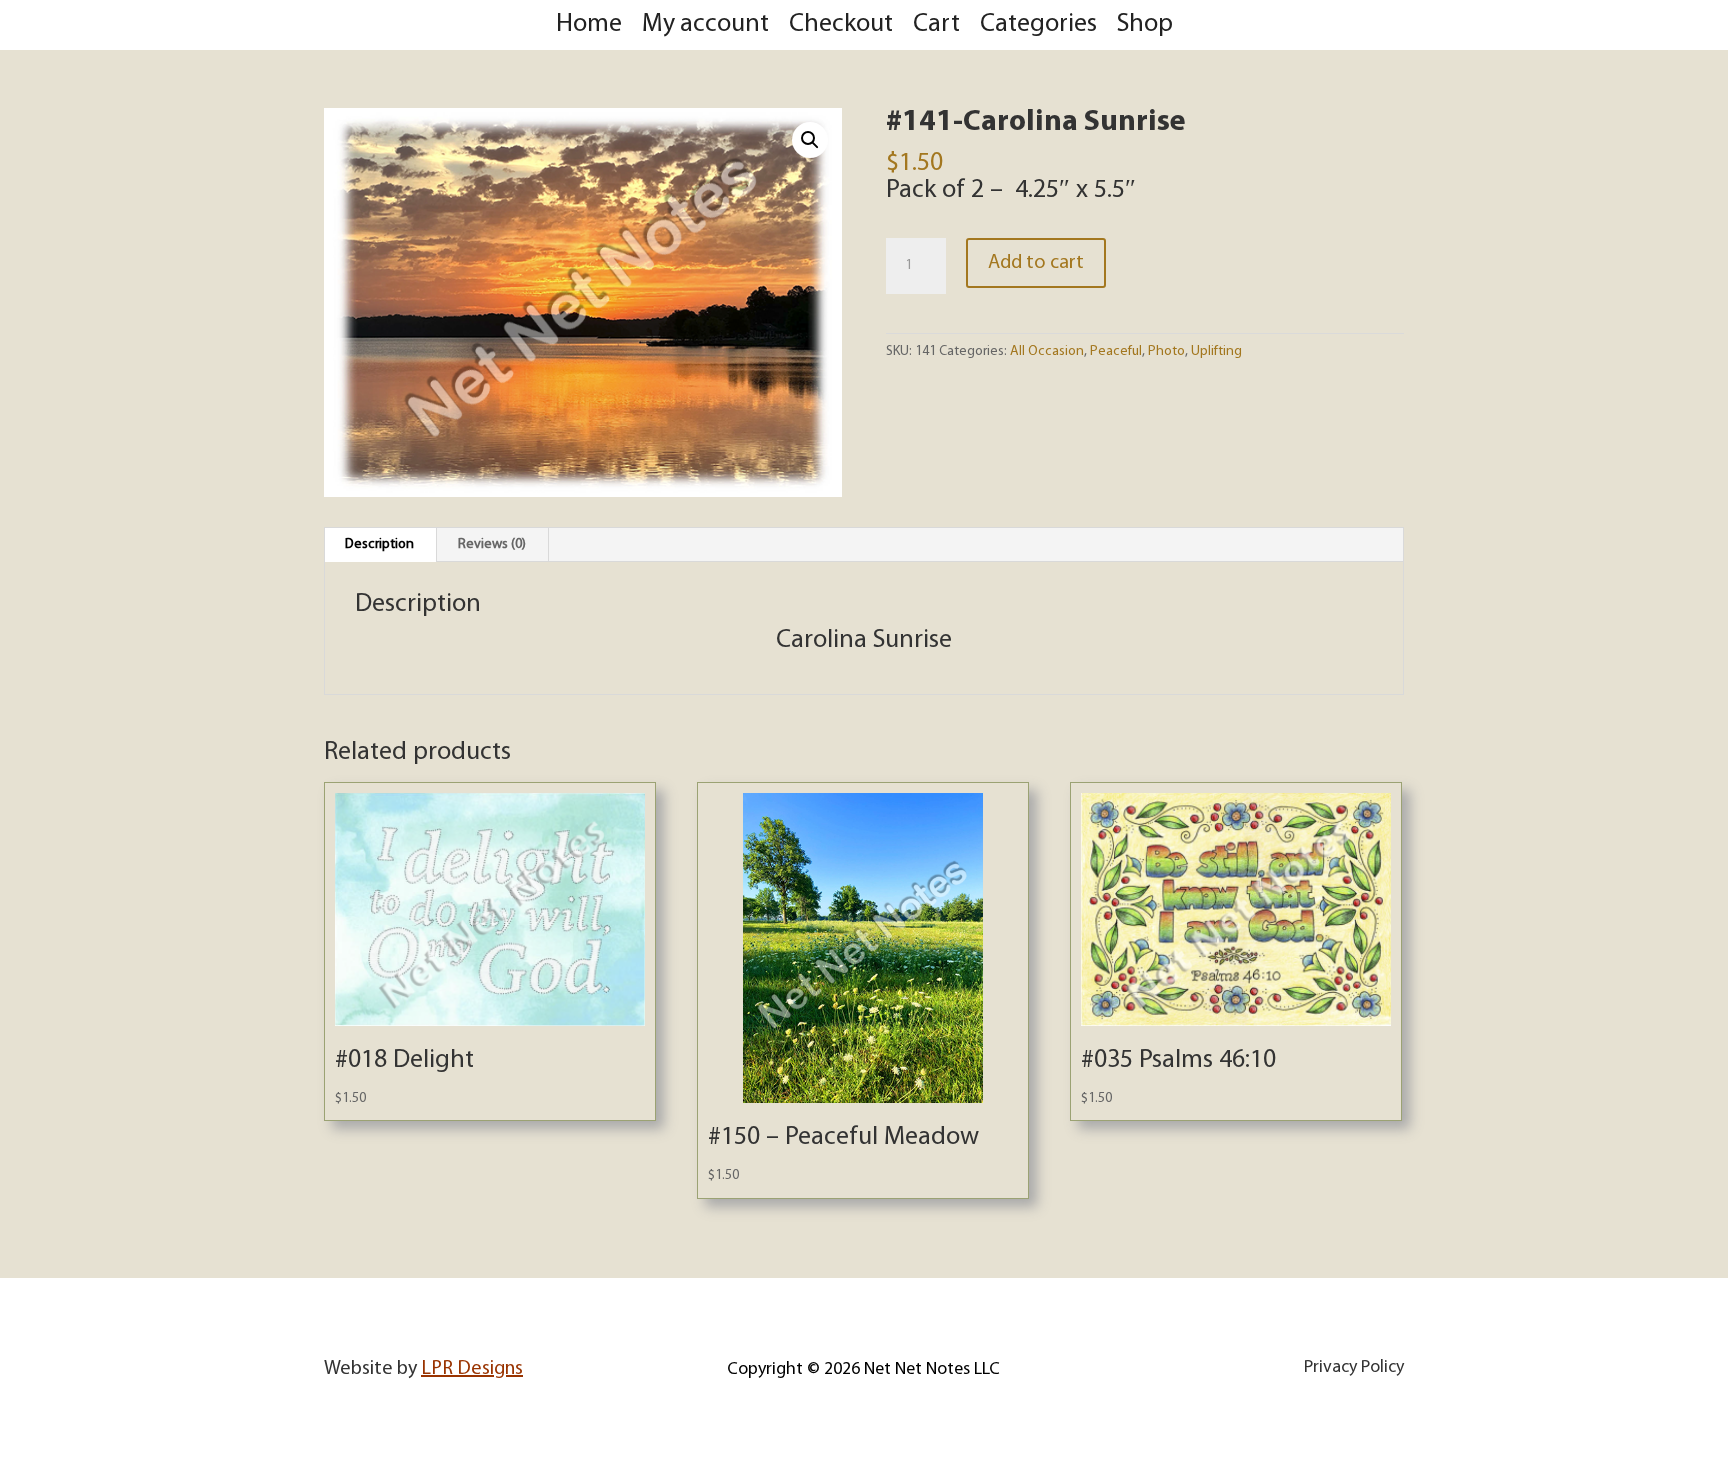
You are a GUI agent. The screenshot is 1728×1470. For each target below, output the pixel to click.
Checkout (841, 24)
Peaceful (1116, 351)
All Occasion (1047, 351)
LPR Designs (472, 1369)
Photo (1166, 351)
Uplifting (1216, 351)
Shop (1145, 24)
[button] (810, 140)
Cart (936, 24)
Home (589, 24)
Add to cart (1036, 263)
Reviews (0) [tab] (492, 544)
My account (705, 24)
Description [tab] (379, 544)
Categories (1038, 24)
